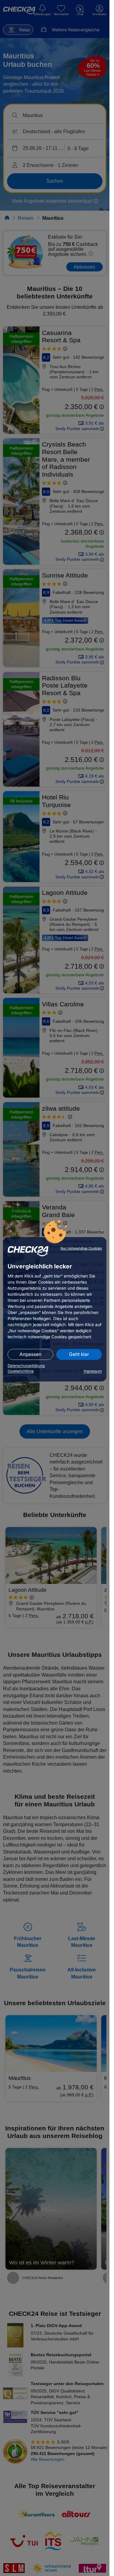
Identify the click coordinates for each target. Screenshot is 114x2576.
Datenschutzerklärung (26, 1366)
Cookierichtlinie (21, 1371)
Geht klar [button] (79, 1354)
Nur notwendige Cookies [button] (81, 1248)
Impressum (93, 1371)
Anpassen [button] (30, 1354)
